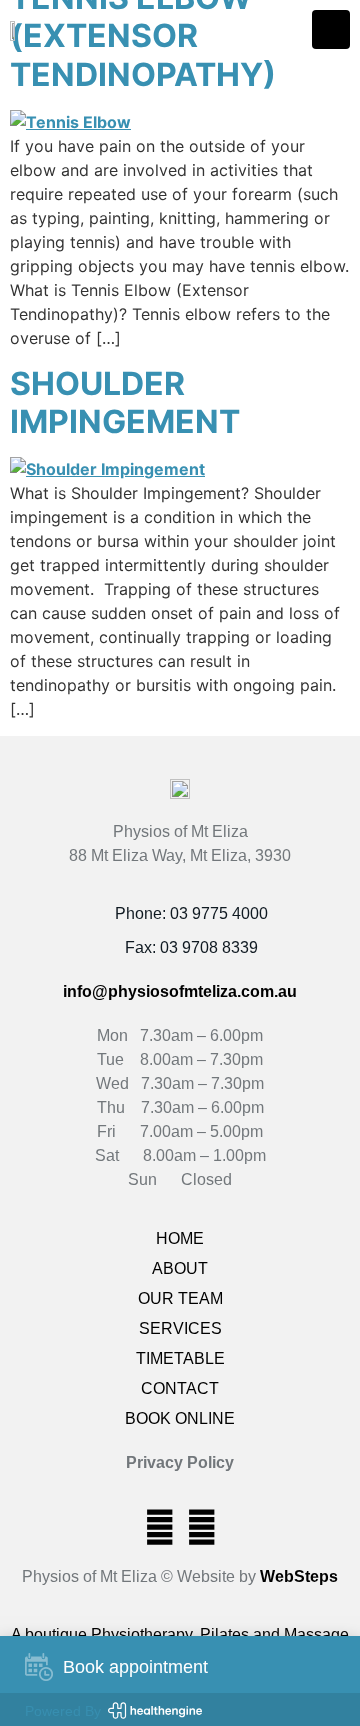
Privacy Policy (180, 1462)
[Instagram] (201, 1527)
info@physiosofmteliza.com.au (180, 991)
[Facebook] (159, 1527)
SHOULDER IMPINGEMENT (125, 402)
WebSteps (299, 1576)
